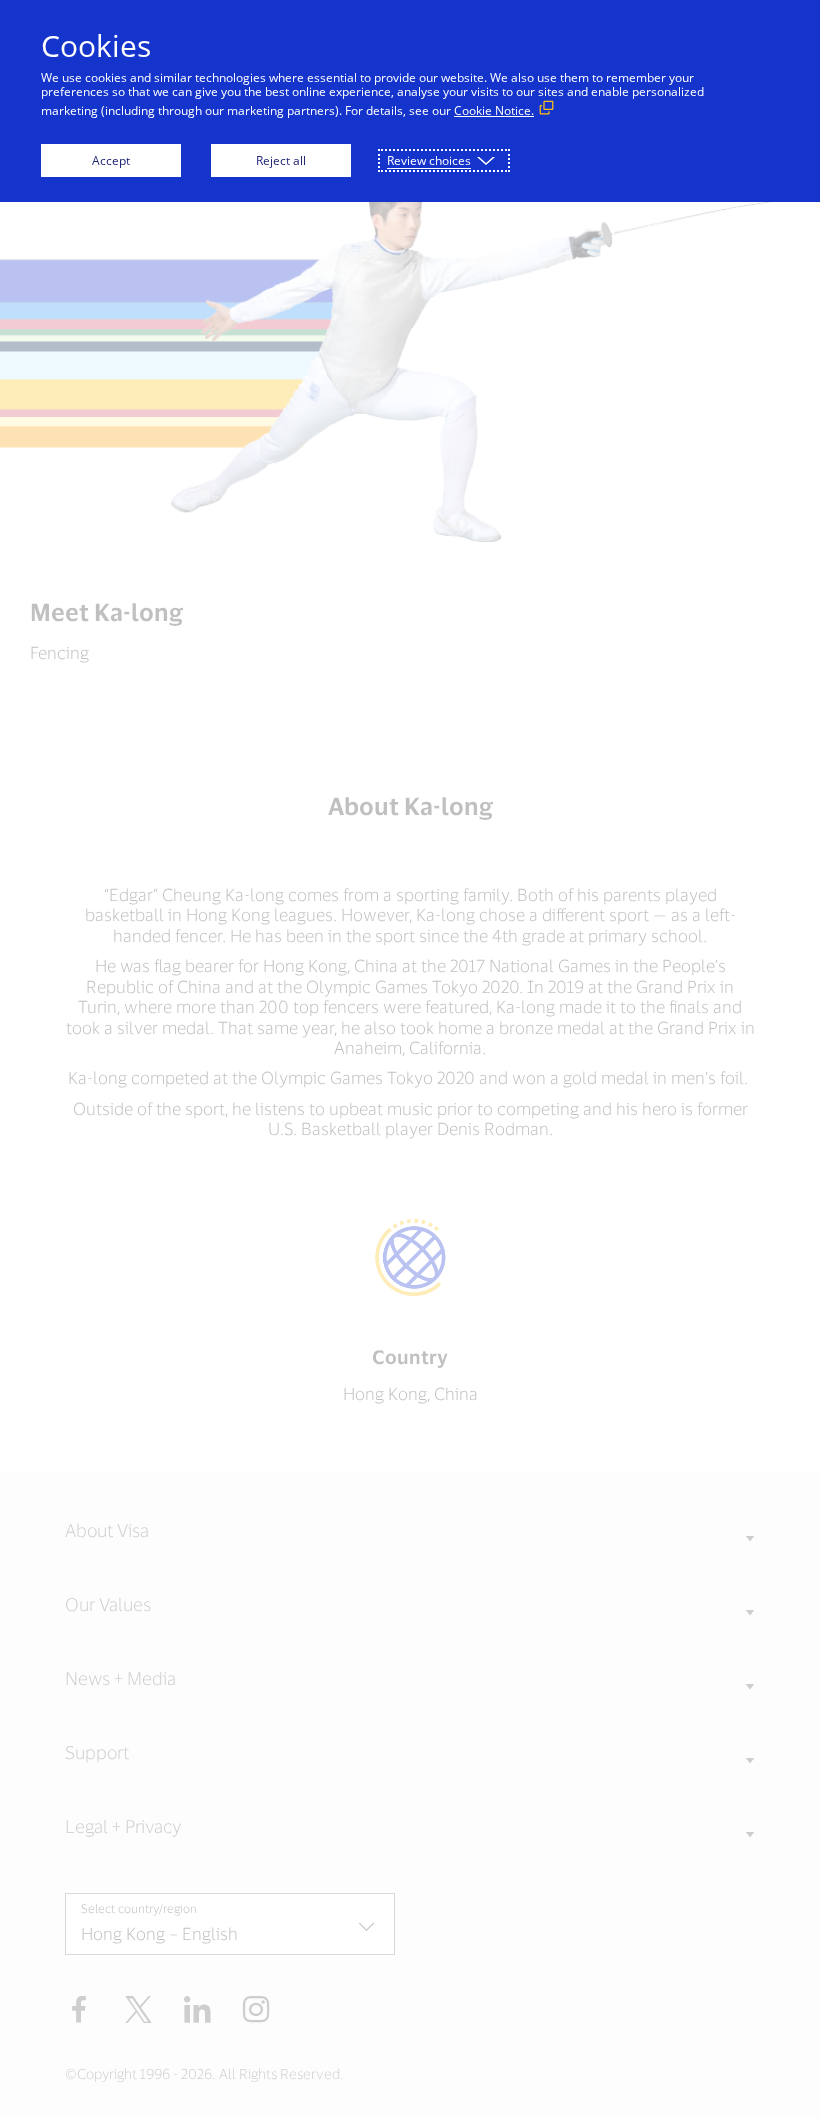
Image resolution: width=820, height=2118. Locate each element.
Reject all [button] (281, 160)
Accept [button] (111, 160)
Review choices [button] (429, 160)
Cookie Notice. (494, 110)
